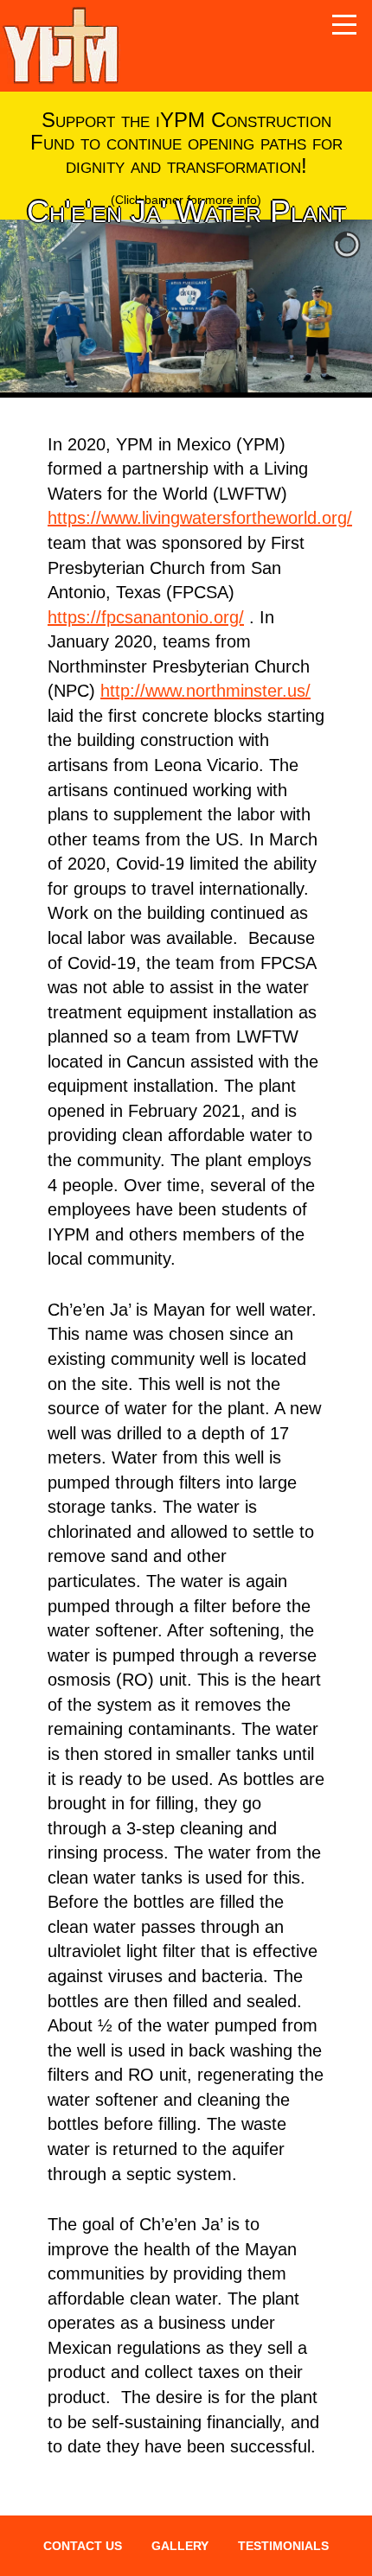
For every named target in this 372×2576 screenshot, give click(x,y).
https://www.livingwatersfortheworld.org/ (200, 518)
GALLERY (180, 2546)
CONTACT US (83, 2546)
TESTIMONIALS (283, 2546)
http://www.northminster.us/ (205, 691)
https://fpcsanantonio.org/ (146, 617)
